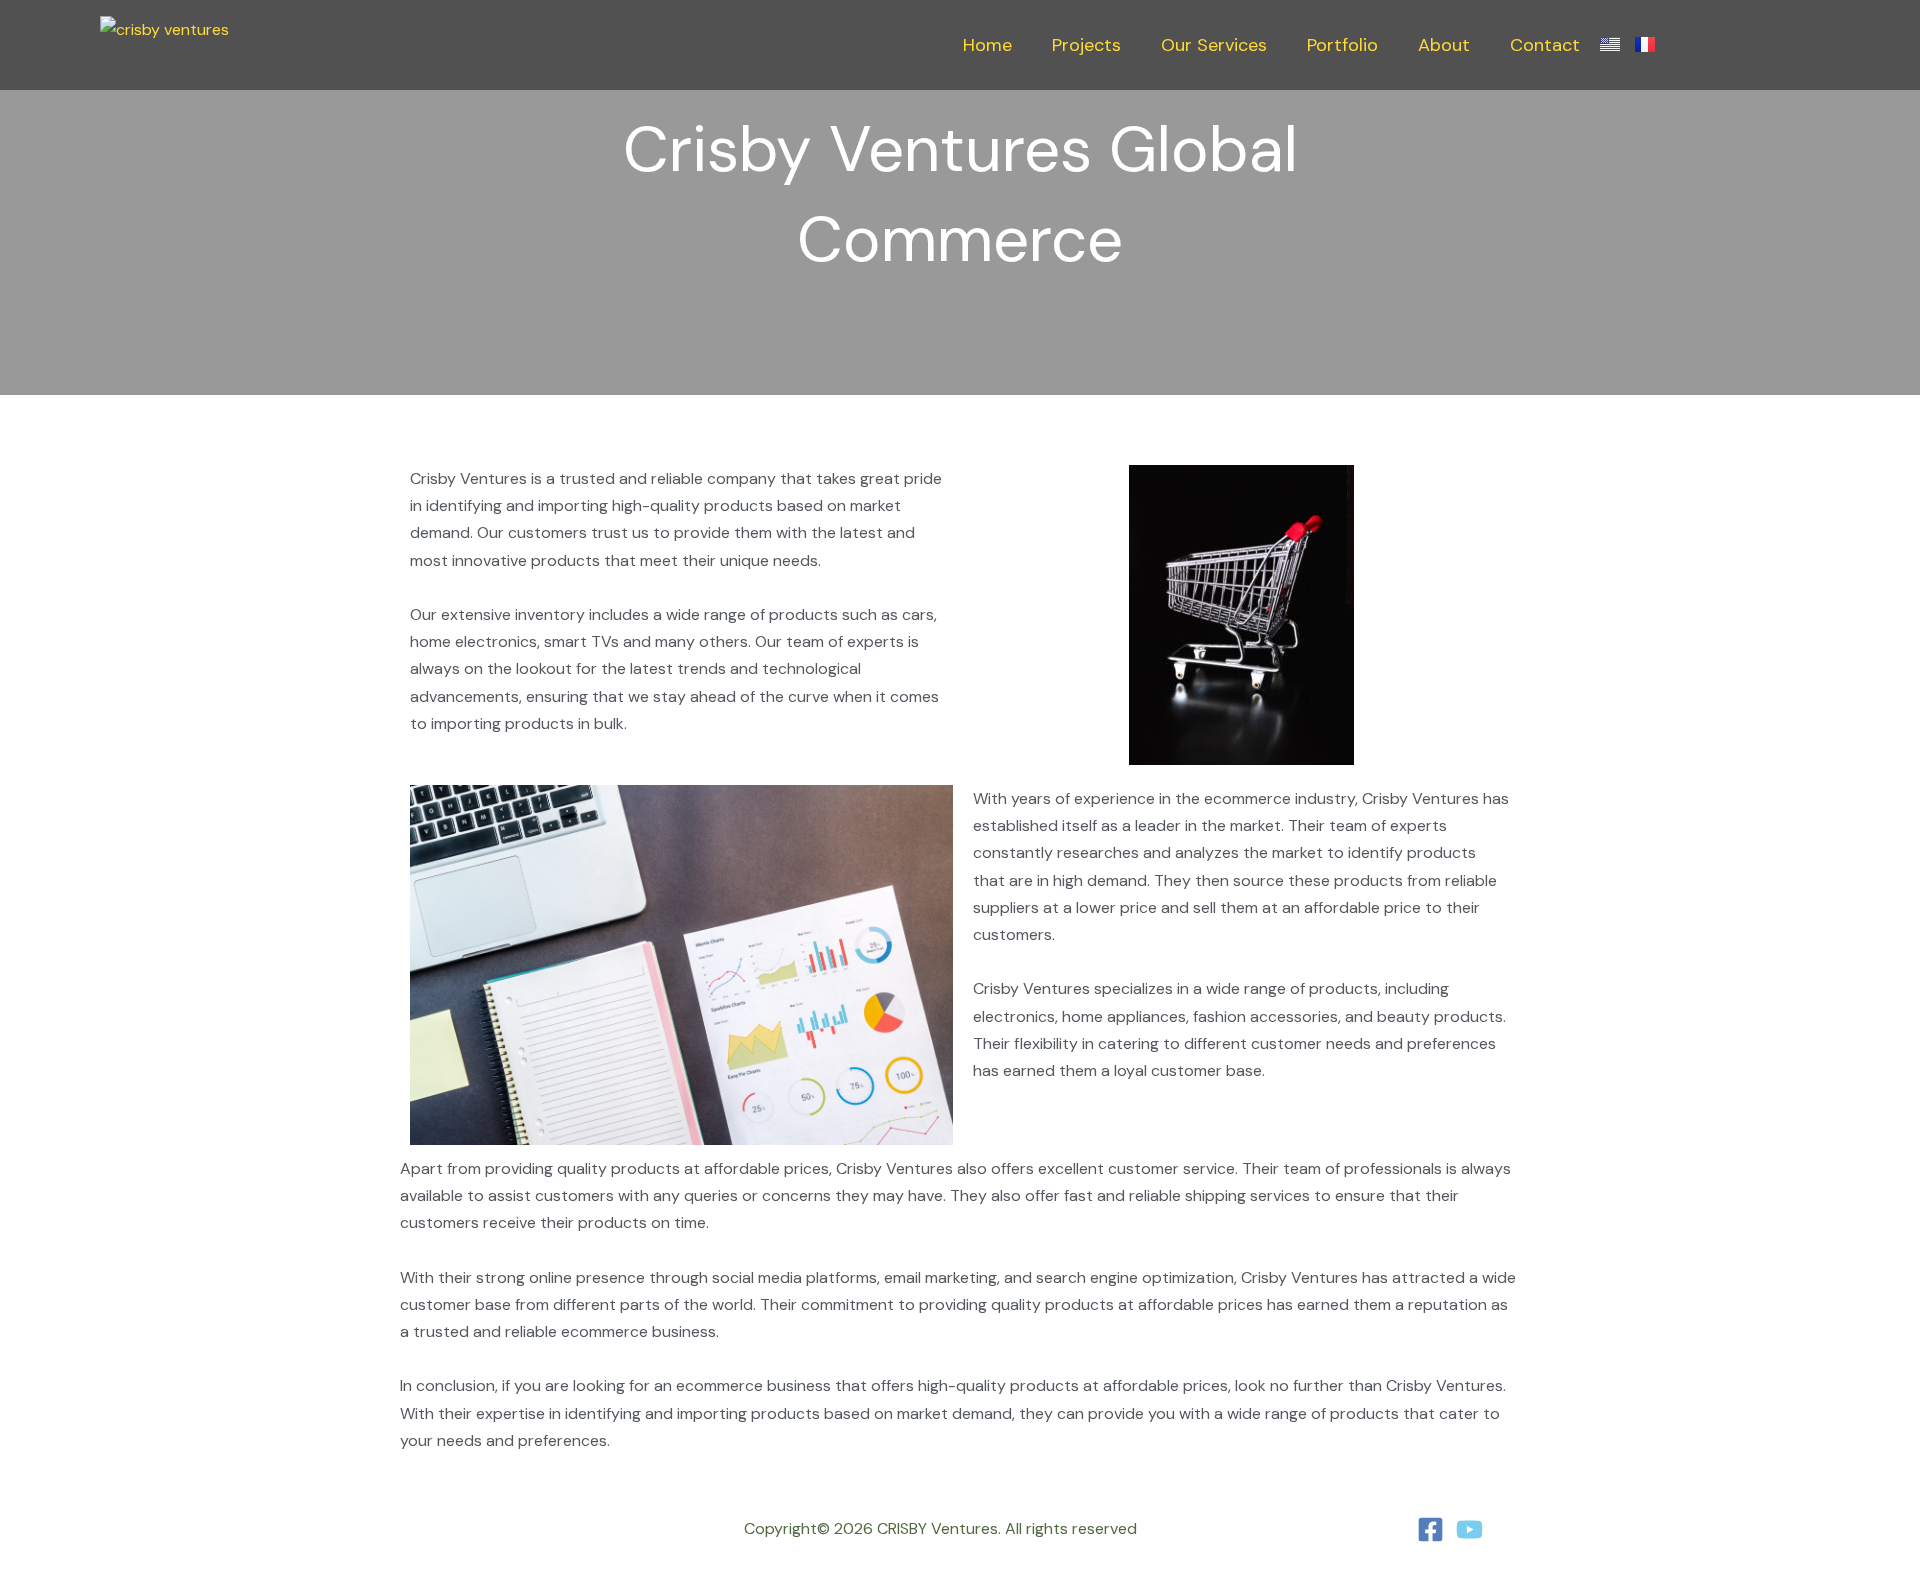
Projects (1086, 45)
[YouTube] (1469, 1529)
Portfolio (1342, 45)
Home (987, 45)
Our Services (1214, 45)
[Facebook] (1430, 1529)
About (1444, 45)
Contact (1545, 45)
